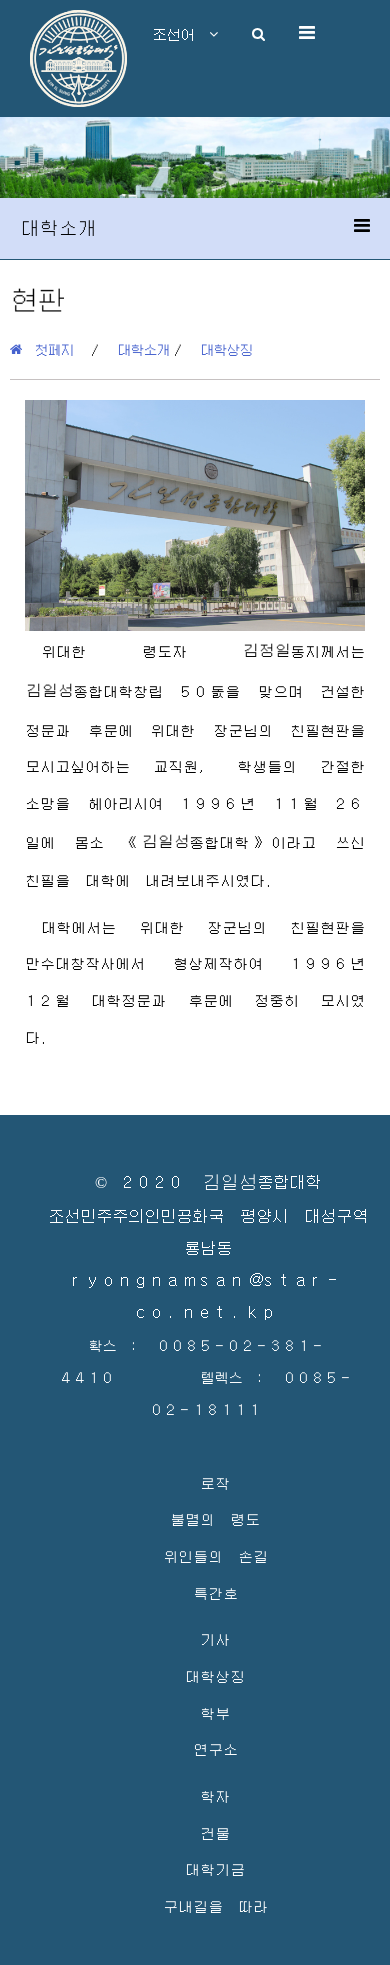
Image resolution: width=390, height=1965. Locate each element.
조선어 (181, 34)
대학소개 (144, 349)
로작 (215, 1482)
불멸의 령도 (215, 1518)
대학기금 (215, 1868)
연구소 (215, 1748)
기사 (215, 1638)
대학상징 (227, 349)
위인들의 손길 (215, 1555)
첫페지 (48, 349)
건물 (215, 1832)
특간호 (215, 1592)
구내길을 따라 (215, 1905)
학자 (215, 1795)
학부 (215, 1712)
